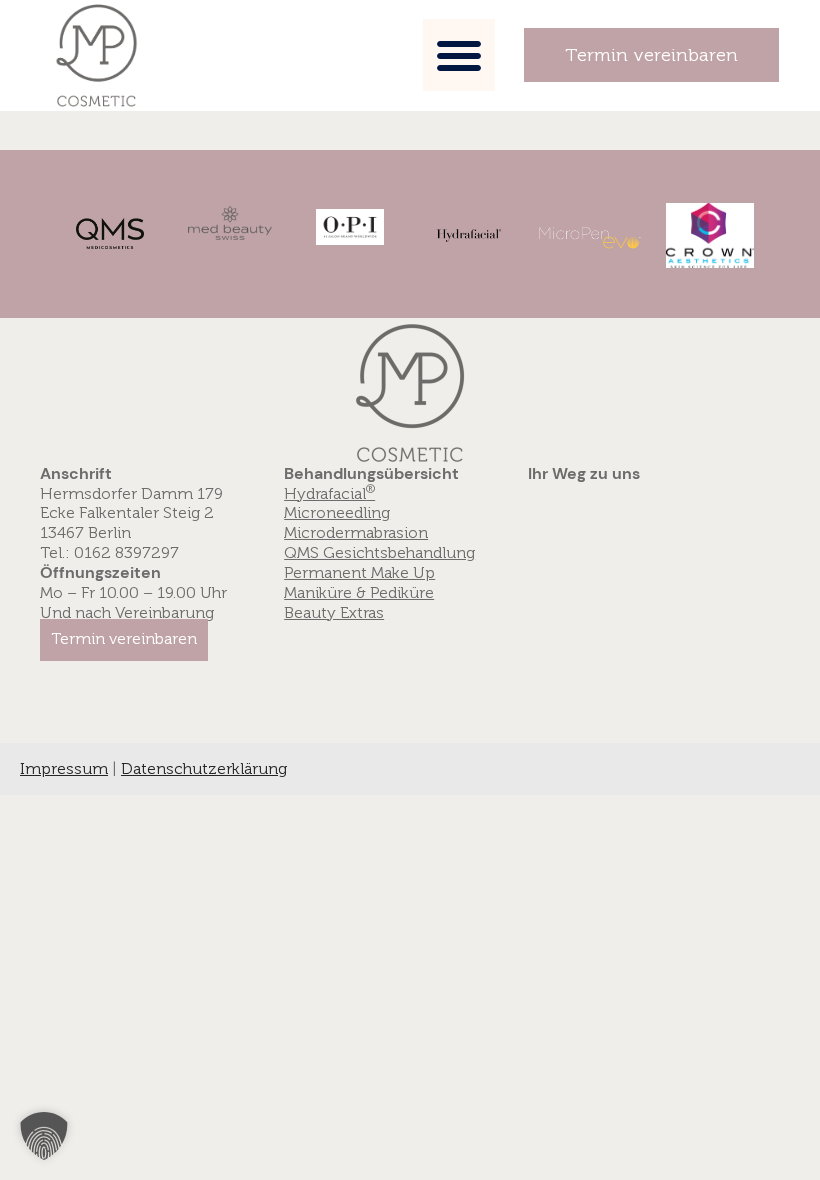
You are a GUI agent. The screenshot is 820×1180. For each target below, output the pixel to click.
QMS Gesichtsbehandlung (379, 553)
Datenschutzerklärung (204, 769)
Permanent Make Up (359, 573)
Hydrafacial (329, 494)
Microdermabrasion (356, 533)
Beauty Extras (334, 613)
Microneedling (337, 513)
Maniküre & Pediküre (359, 593)
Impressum (64, 769)
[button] (459, 55)
